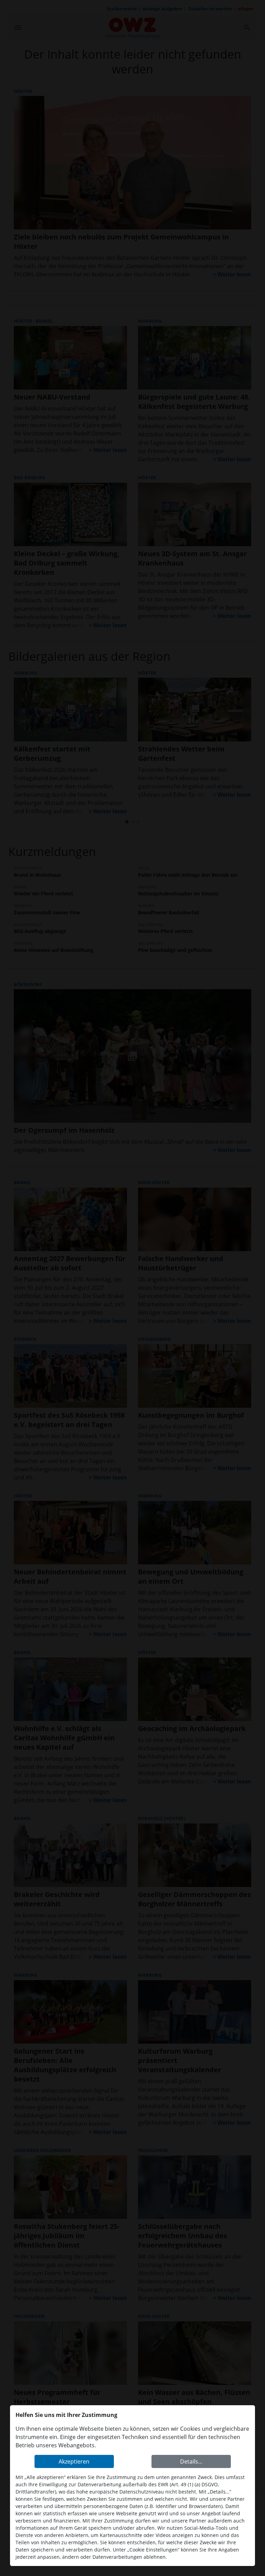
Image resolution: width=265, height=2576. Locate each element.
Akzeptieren (74, 2461)
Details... (191, 2461)
